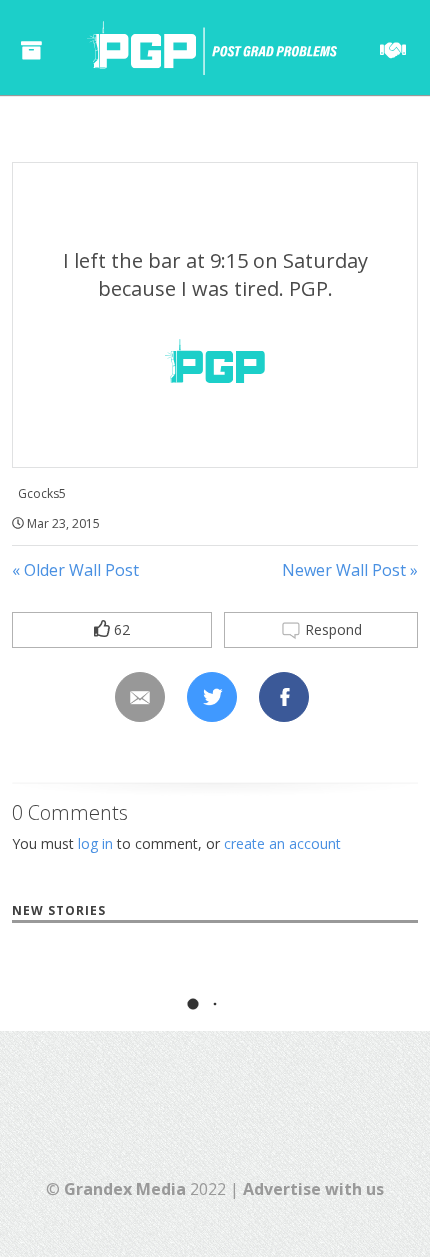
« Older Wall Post (75, 570)
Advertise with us (313, 1189)
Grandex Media (125, 1189)
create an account (282, 843)
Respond (331, 629)
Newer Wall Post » (350, 570)
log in (95, 843)
